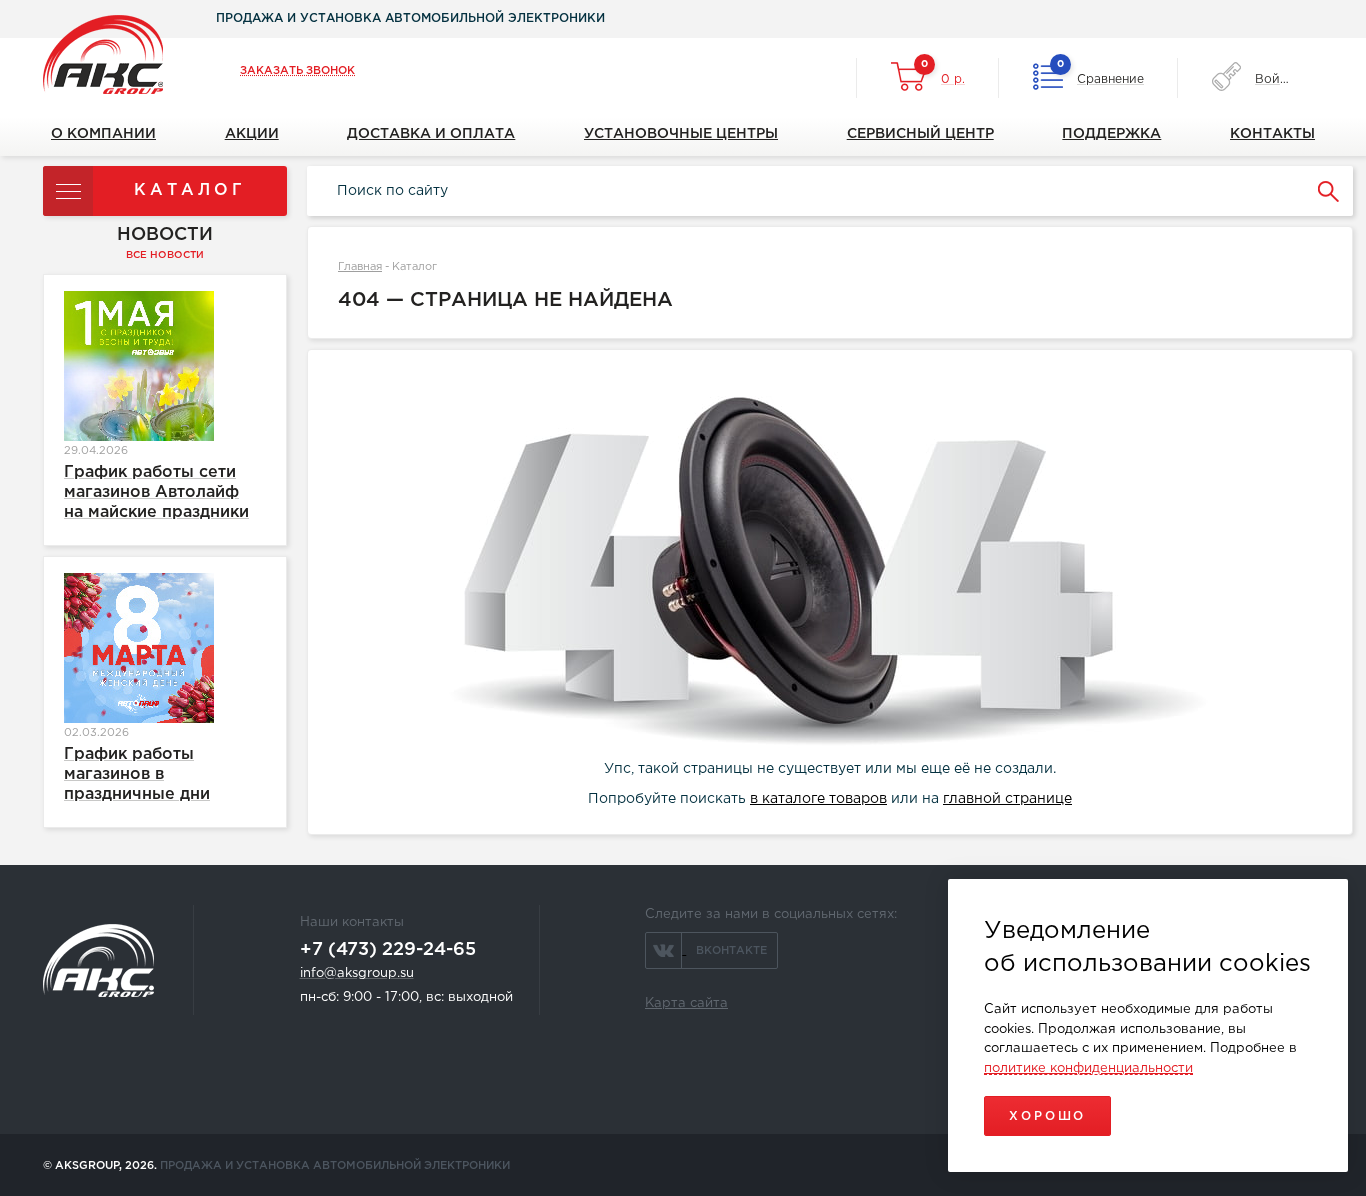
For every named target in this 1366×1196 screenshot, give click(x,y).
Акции (252, 134)
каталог (190, 190)
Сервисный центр (920, 134)
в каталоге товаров (818, 799)
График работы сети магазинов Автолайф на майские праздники (156, 492)
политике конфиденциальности (1088, 1068)
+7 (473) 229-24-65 (388, 950)
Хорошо (1047, 1116)
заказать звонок (297, 71)
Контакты (1272, 134)
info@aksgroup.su (357, 973)
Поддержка (1111, 134)
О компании (103, 134)
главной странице (1007, 799)
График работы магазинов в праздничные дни (137, 774)
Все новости (165, 255)
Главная (360, 267)
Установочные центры (681, 134)
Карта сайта (686, 1003)
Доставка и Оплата (431, 134)
